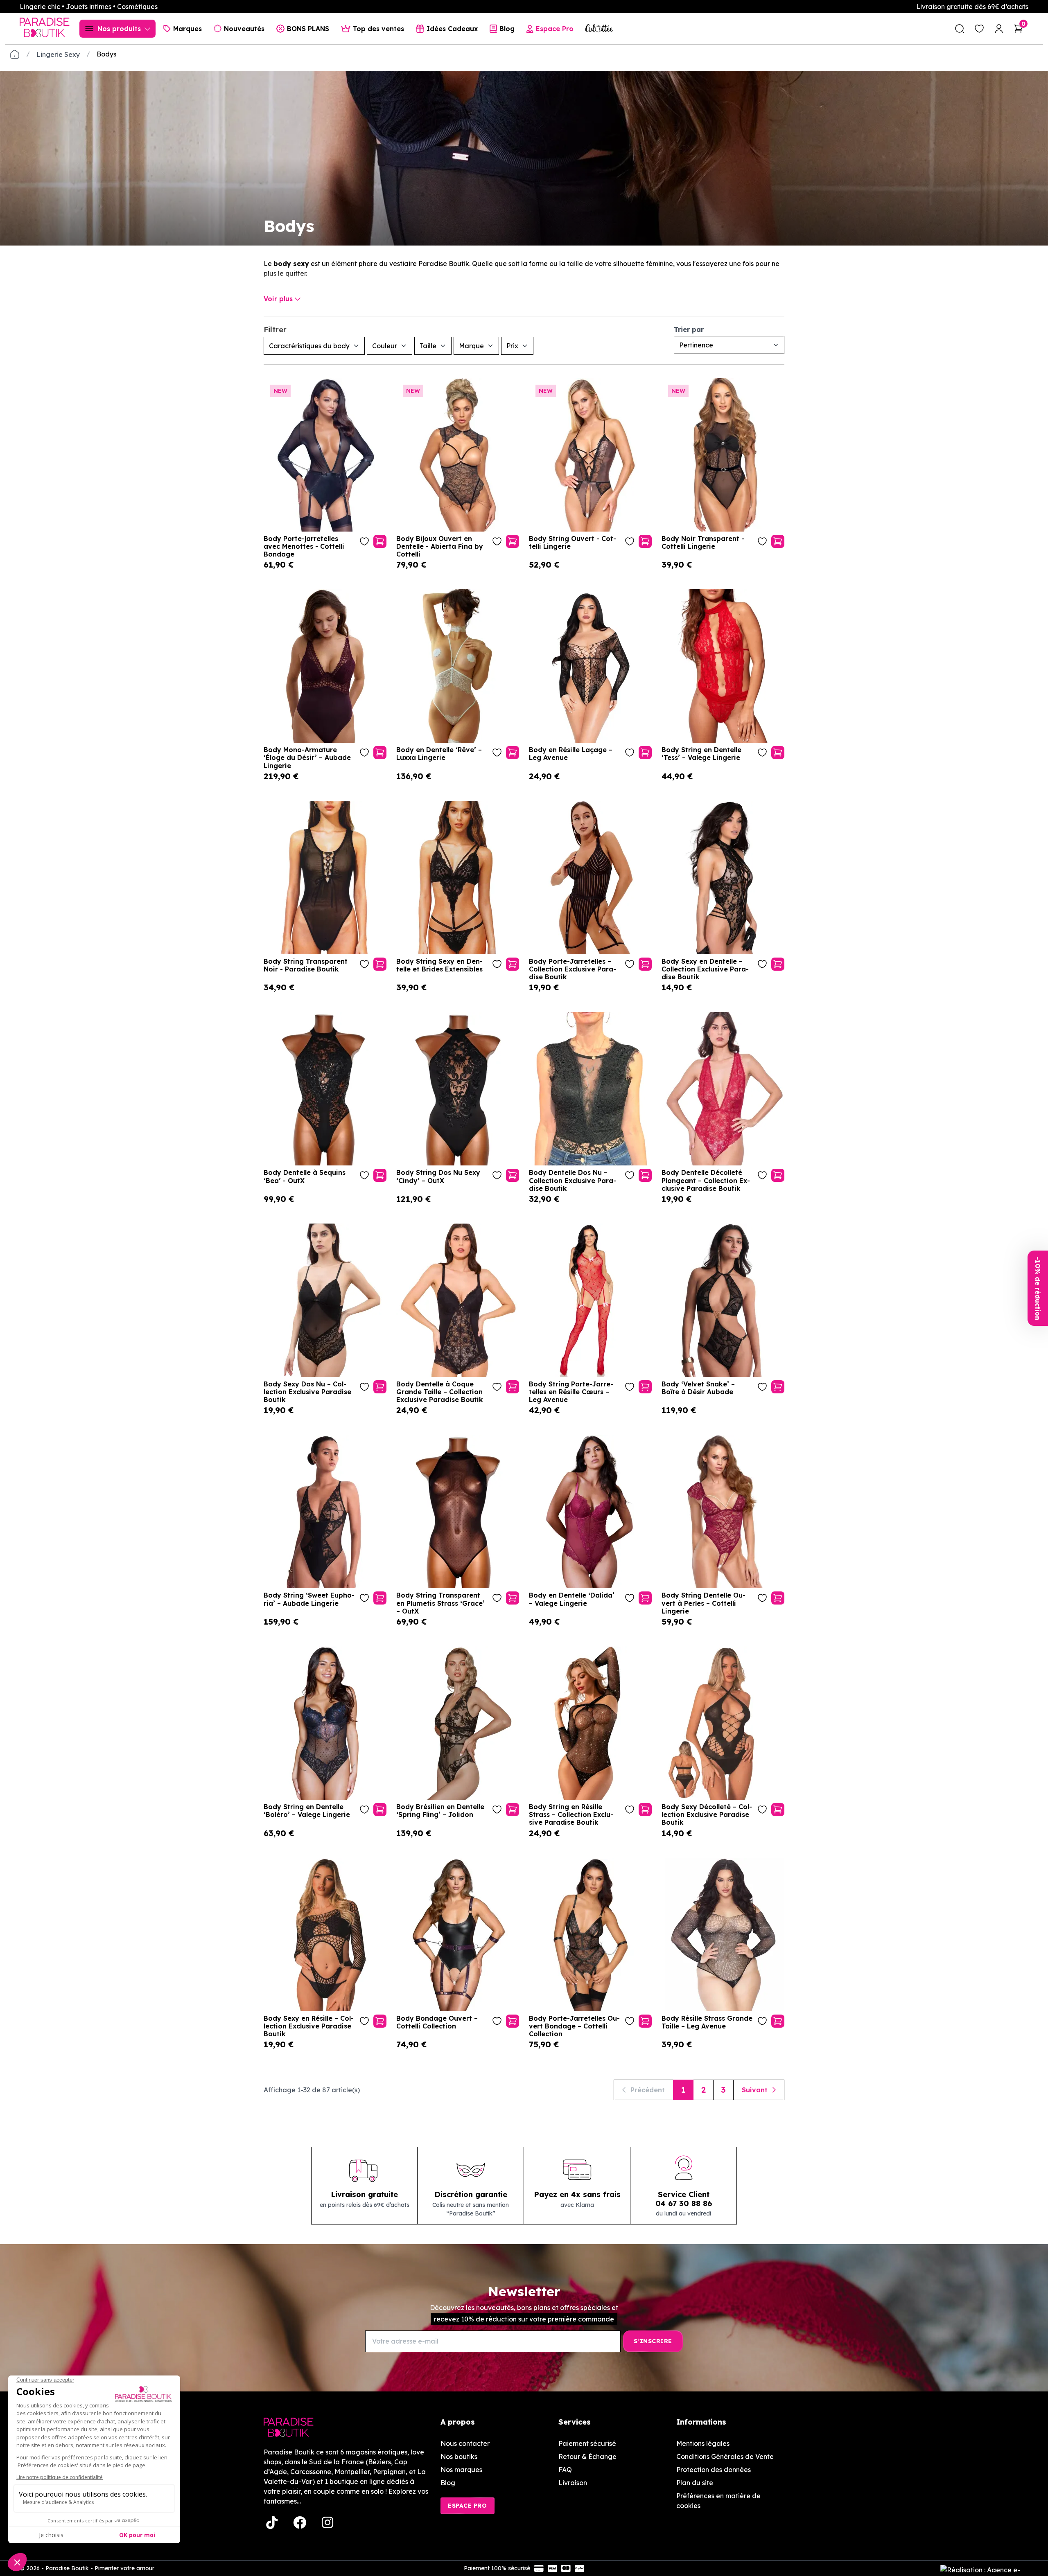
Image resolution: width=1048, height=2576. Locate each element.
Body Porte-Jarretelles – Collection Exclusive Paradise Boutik (573, 969)
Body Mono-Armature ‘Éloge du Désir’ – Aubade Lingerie (307, 758)
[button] (1038, 1288)
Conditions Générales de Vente (725, 2457)
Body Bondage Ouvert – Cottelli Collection (437, 2022)
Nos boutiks (459, 2457)
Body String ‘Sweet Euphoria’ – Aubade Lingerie (309, 1599)
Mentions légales (703, 2443)
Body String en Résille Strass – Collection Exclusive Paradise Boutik (571, 1815)
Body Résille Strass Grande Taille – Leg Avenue (707, 2022)
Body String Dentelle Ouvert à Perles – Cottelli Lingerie (704, 1603)
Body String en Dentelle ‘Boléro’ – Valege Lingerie (307, 1811)
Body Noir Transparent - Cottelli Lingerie (703, 543)
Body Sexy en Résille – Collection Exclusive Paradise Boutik (309, 2026)
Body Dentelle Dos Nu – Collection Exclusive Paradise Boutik (573, 1180)
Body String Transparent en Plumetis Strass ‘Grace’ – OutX (440, 1603)
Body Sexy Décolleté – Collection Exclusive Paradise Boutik (707, 1815)
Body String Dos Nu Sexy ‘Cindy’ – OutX (438, 1176)
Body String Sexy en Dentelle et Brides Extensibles (439, 965)
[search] (960, 29)
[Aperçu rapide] (380, 541)
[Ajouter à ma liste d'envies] (364, 541)
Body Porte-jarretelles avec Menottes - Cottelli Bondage (304, 547)
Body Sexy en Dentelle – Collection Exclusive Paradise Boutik (705, 969)
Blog (448, 2483)
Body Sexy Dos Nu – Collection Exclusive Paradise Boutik (307, 1392)
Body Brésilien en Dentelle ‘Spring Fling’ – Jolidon (440, 1811)
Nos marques (461, 2470)
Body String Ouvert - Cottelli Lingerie (573, 543)
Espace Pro (468, 2506)
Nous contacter (465, 2443)
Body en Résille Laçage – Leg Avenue (571, 754)
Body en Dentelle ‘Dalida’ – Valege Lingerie (572, 1599)
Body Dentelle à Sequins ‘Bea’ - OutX (305, 1176)
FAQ (565, 2470)
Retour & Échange (587, 2457)
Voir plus (278, 299)
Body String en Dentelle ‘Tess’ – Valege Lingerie (701, 754)
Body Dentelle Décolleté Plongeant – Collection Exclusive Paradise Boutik (706, 1180)
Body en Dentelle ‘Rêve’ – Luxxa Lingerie (439, 754)
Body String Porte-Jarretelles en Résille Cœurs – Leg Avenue (571, 1392)
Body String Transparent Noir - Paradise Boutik (306, 965)
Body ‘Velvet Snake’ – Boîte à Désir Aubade (698, 1388)
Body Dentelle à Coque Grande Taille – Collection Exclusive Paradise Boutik (440, 1392)
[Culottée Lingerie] (599, 28)
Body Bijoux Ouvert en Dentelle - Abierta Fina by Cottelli (440, 547)
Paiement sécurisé (587, 2443)
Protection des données (714, 2470)
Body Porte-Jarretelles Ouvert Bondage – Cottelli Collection (574, 2026)
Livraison (573, 2483)
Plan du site (695, 2483)
